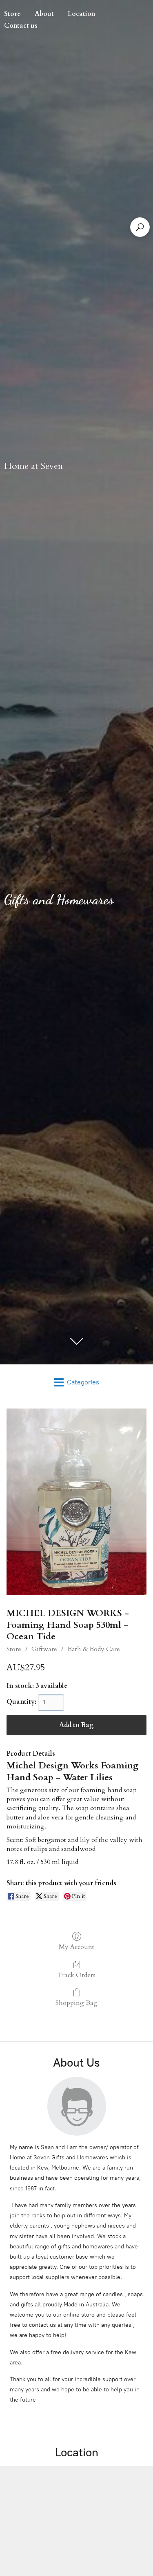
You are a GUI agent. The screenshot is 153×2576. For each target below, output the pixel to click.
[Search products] (140, 227)
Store (14, 1649)
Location (82, 14)
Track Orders (76, 1975)
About (44, 14)
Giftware (44, 1649)
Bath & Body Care (94, 1649)
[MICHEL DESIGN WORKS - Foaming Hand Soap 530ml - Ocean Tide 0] (76, 1502)
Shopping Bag (76, 2003)
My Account (76, 1947)
